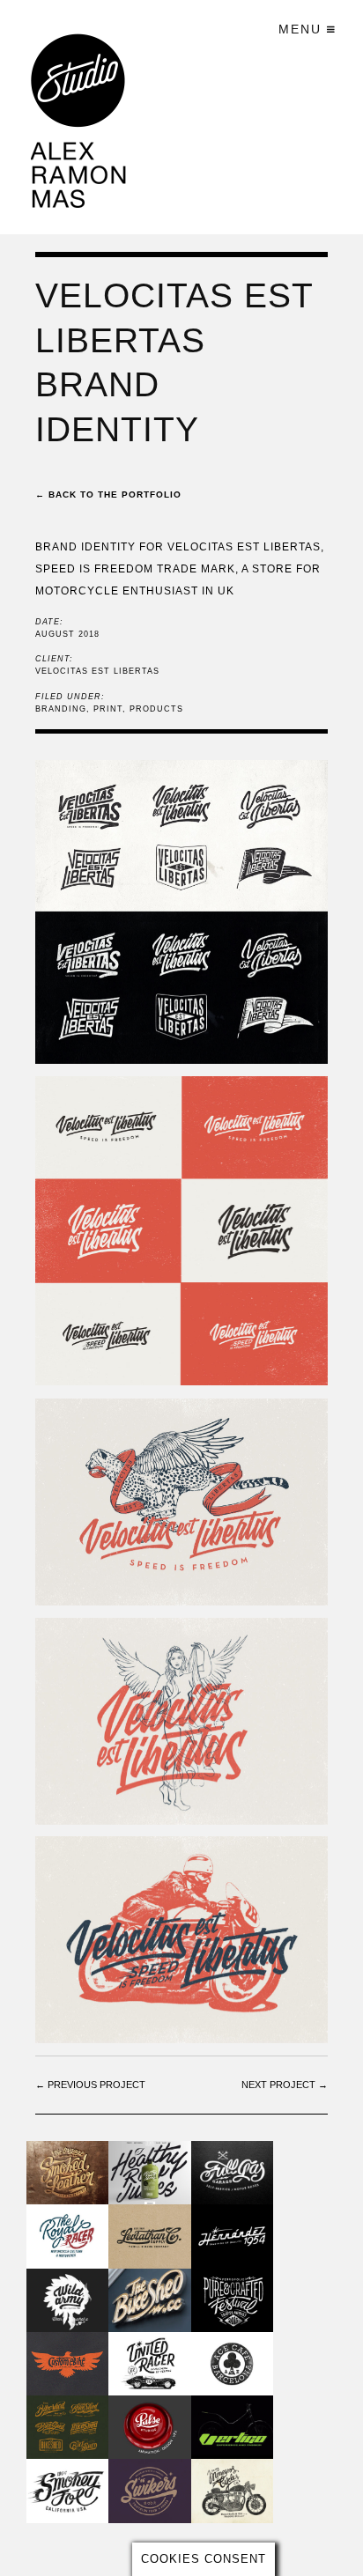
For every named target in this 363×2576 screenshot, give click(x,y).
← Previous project (90, 2085)
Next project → (285, 2085)
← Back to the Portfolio (108, 495)
